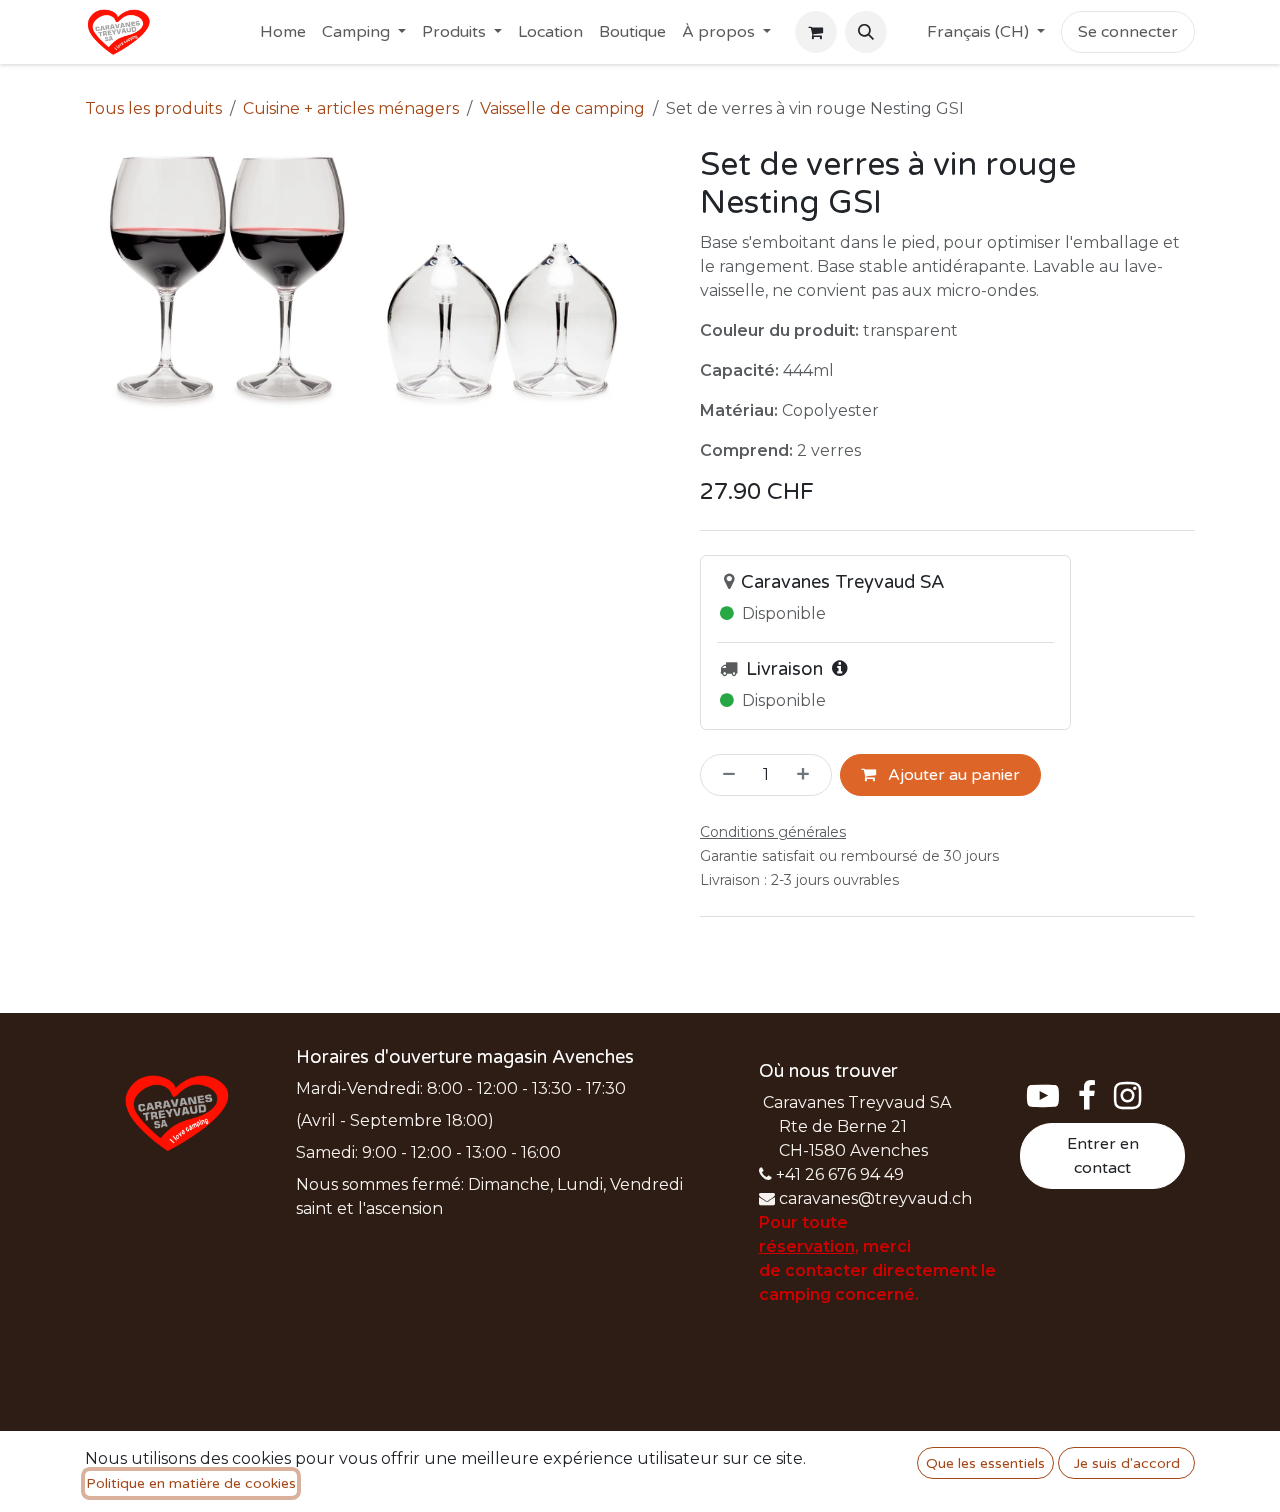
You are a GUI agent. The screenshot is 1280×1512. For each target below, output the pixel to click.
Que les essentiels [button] (985, 1463)
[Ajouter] (809, 775)
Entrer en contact (1103, 1156)
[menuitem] (283, 32)
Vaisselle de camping (562, 108)
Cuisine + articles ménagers (351, 108)
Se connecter (1128, 32)
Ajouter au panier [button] (952, 775)
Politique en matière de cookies (191, 1483)
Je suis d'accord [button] (1127, 1463)
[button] (866, 32)
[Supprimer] (723, 775)
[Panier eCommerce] (816, 32)
